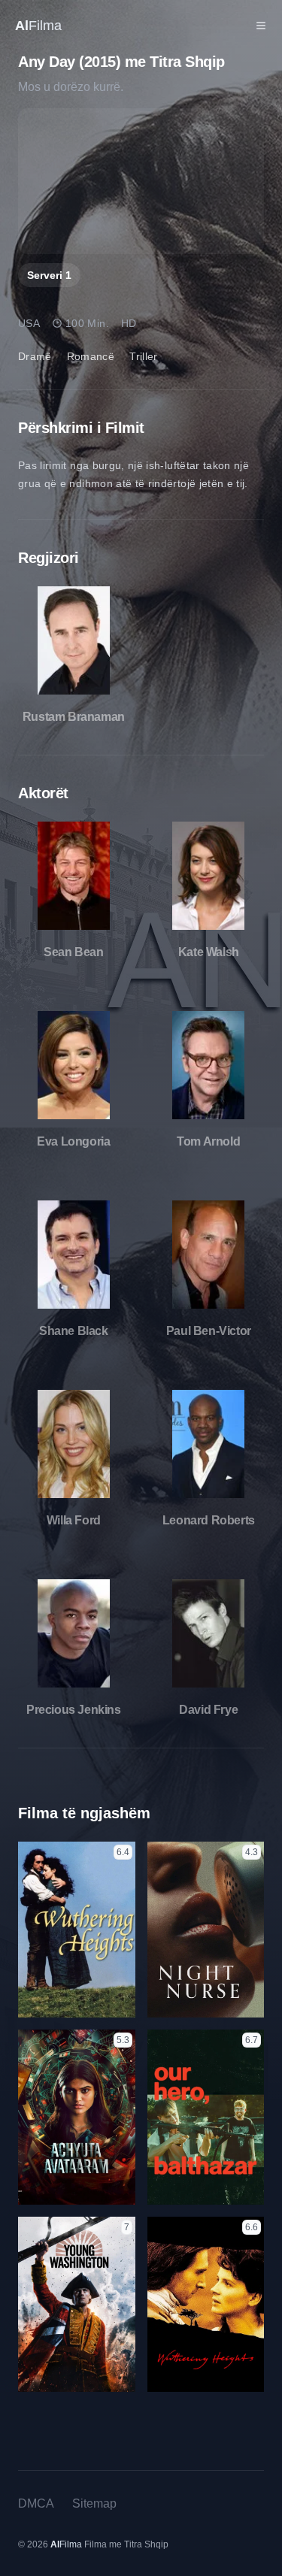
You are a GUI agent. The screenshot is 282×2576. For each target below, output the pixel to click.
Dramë (35, 356)
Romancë (91, 356)
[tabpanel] (141, 181)
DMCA (36, 2503)
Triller (143, 356)
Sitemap (94, 2503)
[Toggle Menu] (261, 26)
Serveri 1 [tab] (49, 275)
